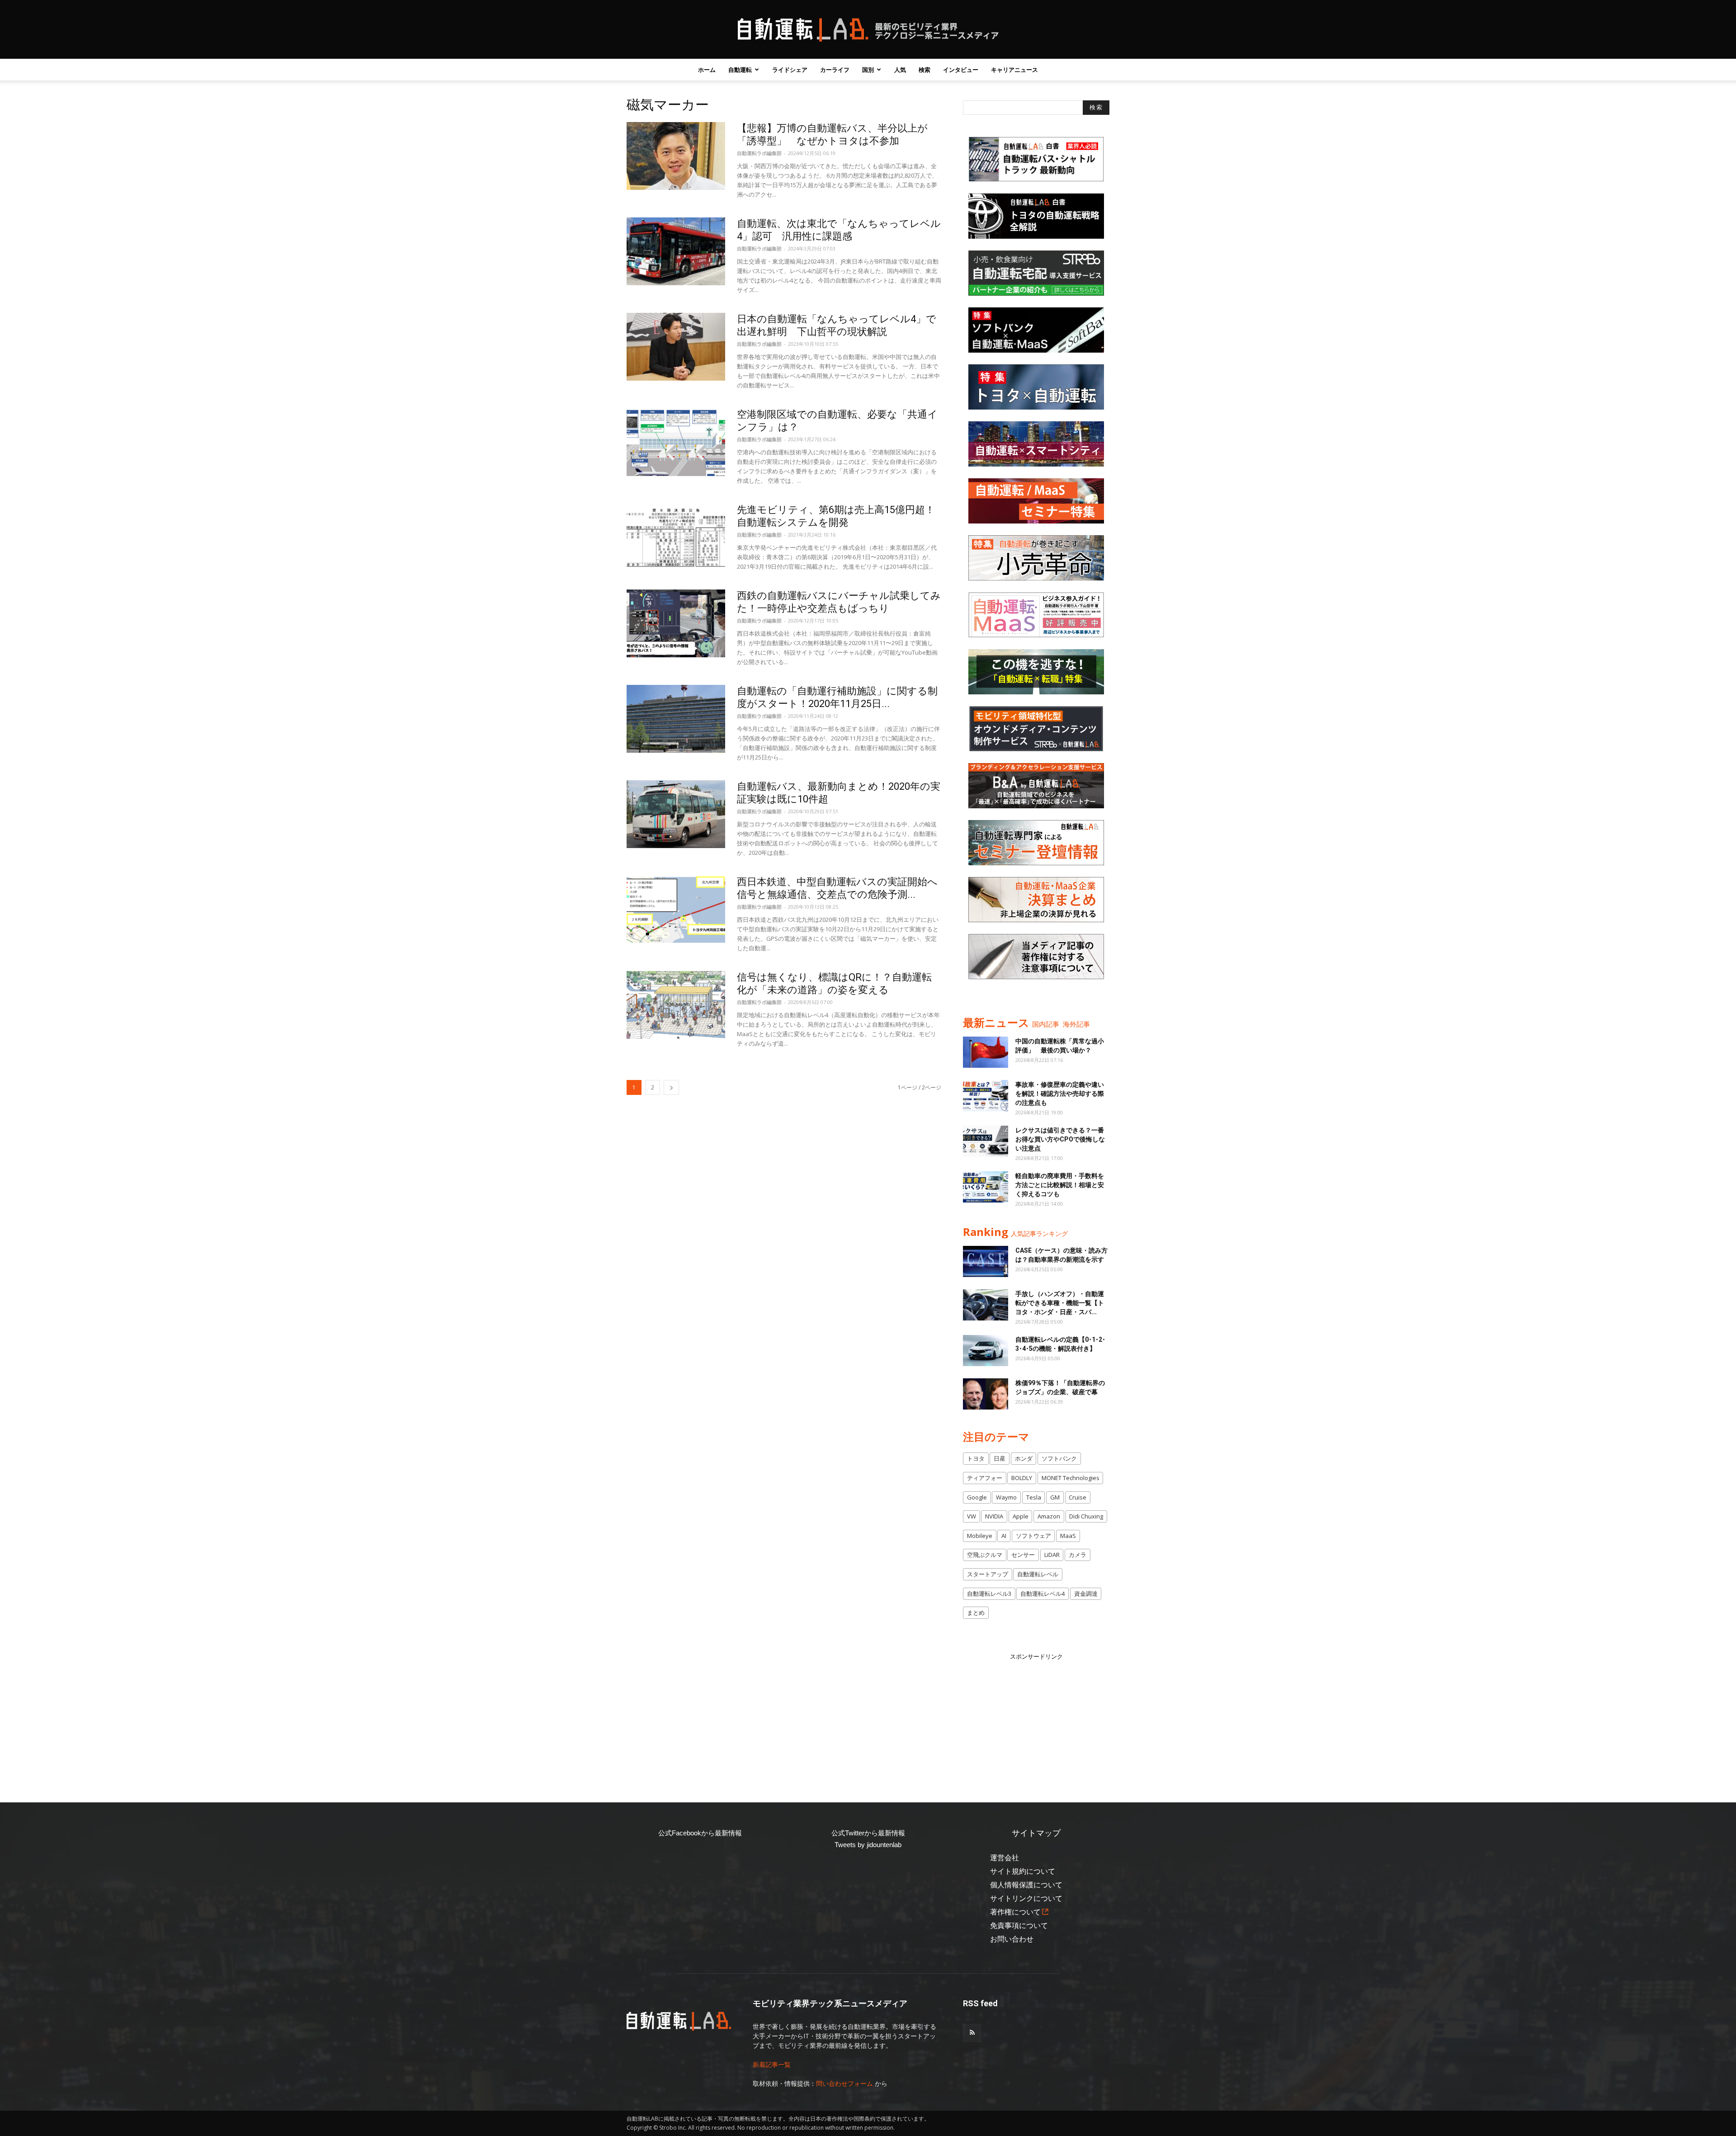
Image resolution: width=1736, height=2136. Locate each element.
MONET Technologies (1071, 1478)
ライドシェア (790, 70)
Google (977, 1497)
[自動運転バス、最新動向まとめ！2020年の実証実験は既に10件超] (676, 814)
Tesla (1034, 1497)
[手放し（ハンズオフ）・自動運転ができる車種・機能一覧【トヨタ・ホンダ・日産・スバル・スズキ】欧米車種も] (986, 1305)
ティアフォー (985, 1478)
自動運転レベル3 (989, 1594)
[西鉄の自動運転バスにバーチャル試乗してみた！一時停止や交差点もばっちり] (676, 623)
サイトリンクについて (1026, 1898)
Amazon (1049, 1516)
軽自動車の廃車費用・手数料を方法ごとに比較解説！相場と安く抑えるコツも (1060, 1185)
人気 (900, 70)
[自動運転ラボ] (868, 30)
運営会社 (1005, 1858)
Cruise (1078, 1497)
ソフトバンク (1059, 1458)
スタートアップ (988, 1574)
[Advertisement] (1036, 1718)
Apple (1021, 1516)
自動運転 (740, 70)
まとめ (976, 1613)
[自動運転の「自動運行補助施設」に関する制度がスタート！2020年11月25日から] (676, 719)
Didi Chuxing (1086, 1516)
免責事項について (1019, 1926)
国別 (868, 70)
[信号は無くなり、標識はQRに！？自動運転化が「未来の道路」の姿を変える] (676, 1005)
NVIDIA (994, 1516)
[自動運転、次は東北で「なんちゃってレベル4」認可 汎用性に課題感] (676, 251)
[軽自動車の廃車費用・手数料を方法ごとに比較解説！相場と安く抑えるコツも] (986, 1187)
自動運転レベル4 (1043, 1594)
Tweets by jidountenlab (868, 1845)
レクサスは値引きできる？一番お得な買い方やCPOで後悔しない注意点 (1060, 1139)
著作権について (1015, 1912)
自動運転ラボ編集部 (759, 153)
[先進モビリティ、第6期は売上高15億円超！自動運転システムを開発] (676, 538)
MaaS (1068, 1536)
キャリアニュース (1014, 70)
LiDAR (1052, 1555)
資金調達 (1086, 1594)
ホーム (707, 70)
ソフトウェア (1033, 1536)
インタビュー (961, 70)
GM (1055, 1497)
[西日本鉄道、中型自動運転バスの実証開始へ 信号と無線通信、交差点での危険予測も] (676, 910)
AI (1004, 1536)
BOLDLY (1022, 1478)
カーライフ (835, 70)
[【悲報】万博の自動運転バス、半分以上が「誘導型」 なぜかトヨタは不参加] (676, 156)
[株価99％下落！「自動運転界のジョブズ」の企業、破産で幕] (986, 1394)
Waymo (1006, 1497)
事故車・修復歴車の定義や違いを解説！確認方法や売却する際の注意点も (1060, 1094)
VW (972, 1516)
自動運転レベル (1038, 1574)
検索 (925, 70)
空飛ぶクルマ (985, 1555)
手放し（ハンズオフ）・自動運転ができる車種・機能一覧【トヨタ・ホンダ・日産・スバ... (1060, 1303)
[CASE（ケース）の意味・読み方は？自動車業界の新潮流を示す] (986, 1261)
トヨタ (976, 1458)
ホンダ (1024, 1458)
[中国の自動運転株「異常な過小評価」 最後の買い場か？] (986, 1052)
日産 (1000, 1458)
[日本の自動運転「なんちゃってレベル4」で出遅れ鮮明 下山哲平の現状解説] (676, 347)
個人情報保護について (1026, 1885)
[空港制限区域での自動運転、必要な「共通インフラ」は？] (676, 442)
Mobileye (980, 1536)
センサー (1023, 1555)
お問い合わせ (1012, 1939)
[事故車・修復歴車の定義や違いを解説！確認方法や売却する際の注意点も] (986, 1096)
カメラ (1078, 1555)
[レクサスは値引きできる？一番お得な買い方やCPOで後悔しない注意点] (986, 1141)
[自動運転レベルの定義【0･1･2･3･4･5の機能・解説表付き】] (986, 1351)
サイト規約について (1023, 1871)
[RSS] (972, 2033)
